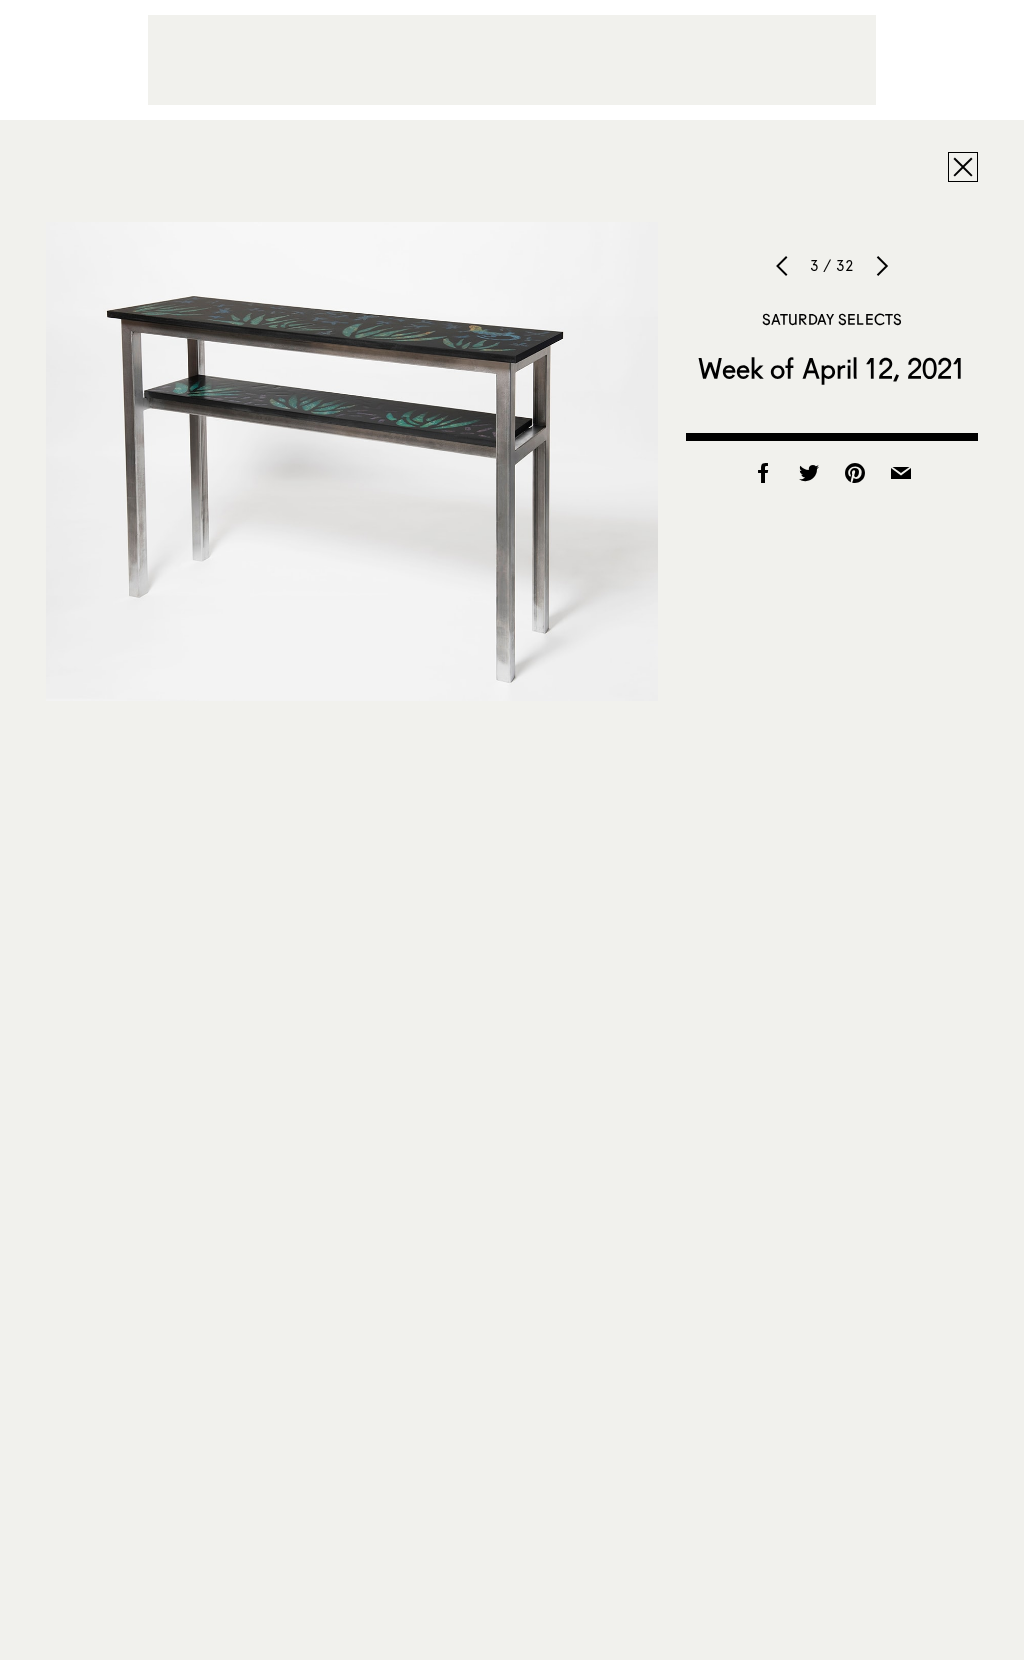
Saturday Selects (832, 319)
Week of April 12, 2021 (831, 368)
